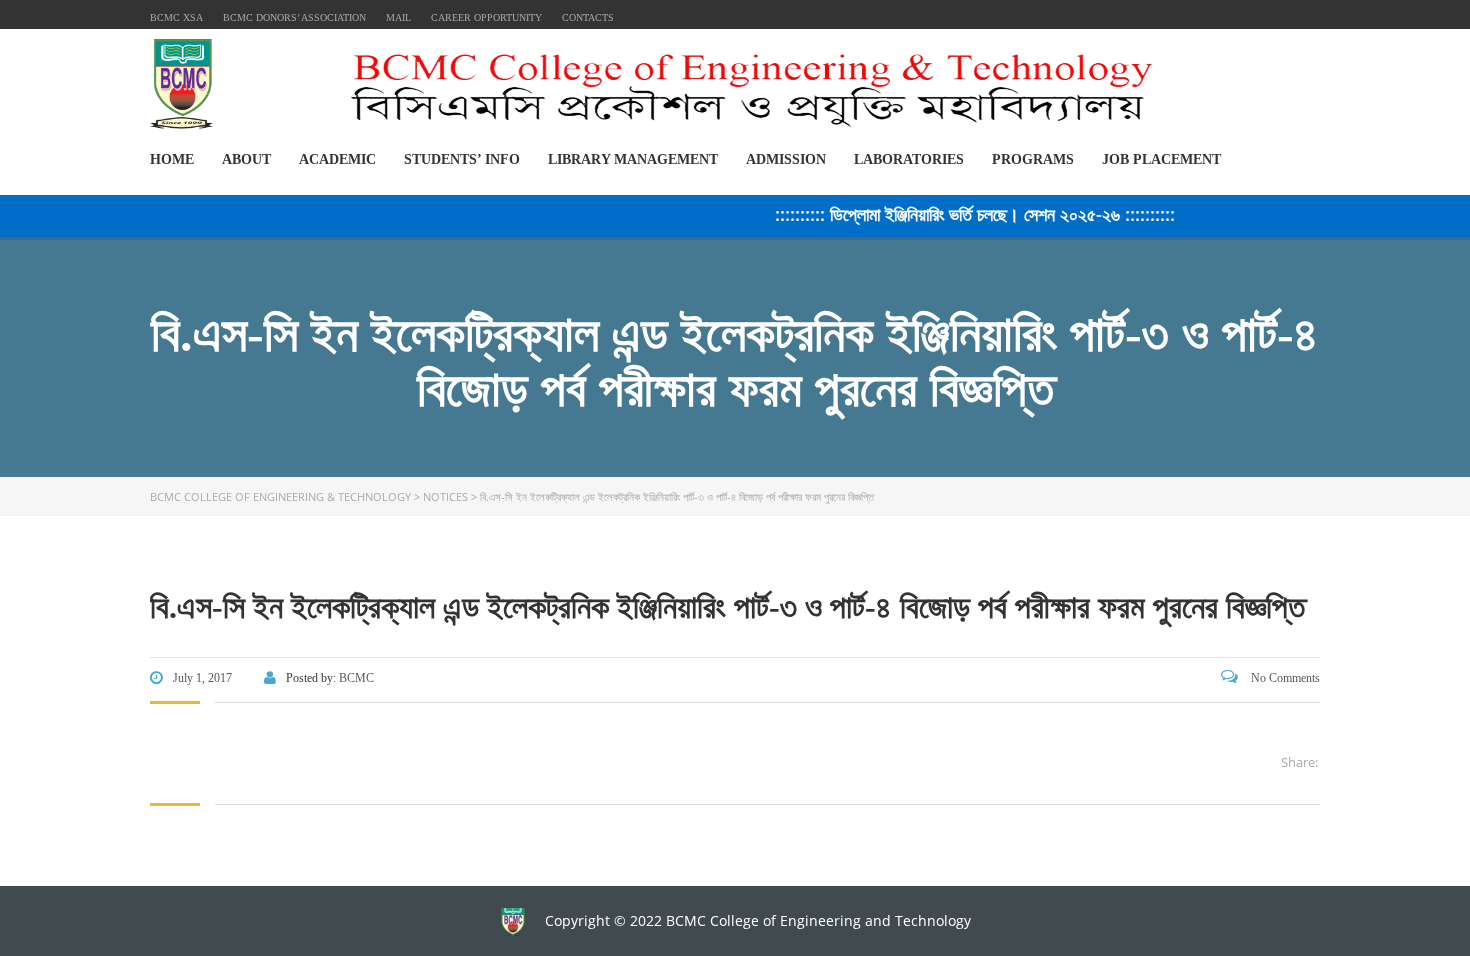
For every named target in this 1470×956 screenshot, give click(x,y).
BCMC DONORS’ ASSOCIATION (294, 17)
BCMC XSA (176, 17)
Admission (786, 159)
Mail (398, 17)
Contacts (588, 17)
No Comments (1284, 678)
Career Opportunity (486, 17)
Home (172, 159)
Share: (1299, 762)
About (246, 159)
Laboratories (909, 159)
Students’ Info (462, 159)
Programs (1033, 159)
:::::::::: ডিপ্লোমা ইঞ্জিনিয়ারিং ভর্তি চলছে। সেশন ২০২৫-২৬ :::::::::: (963, 214)
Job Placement (1161, 159)
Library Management (633, 159)
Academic (337, 159)
